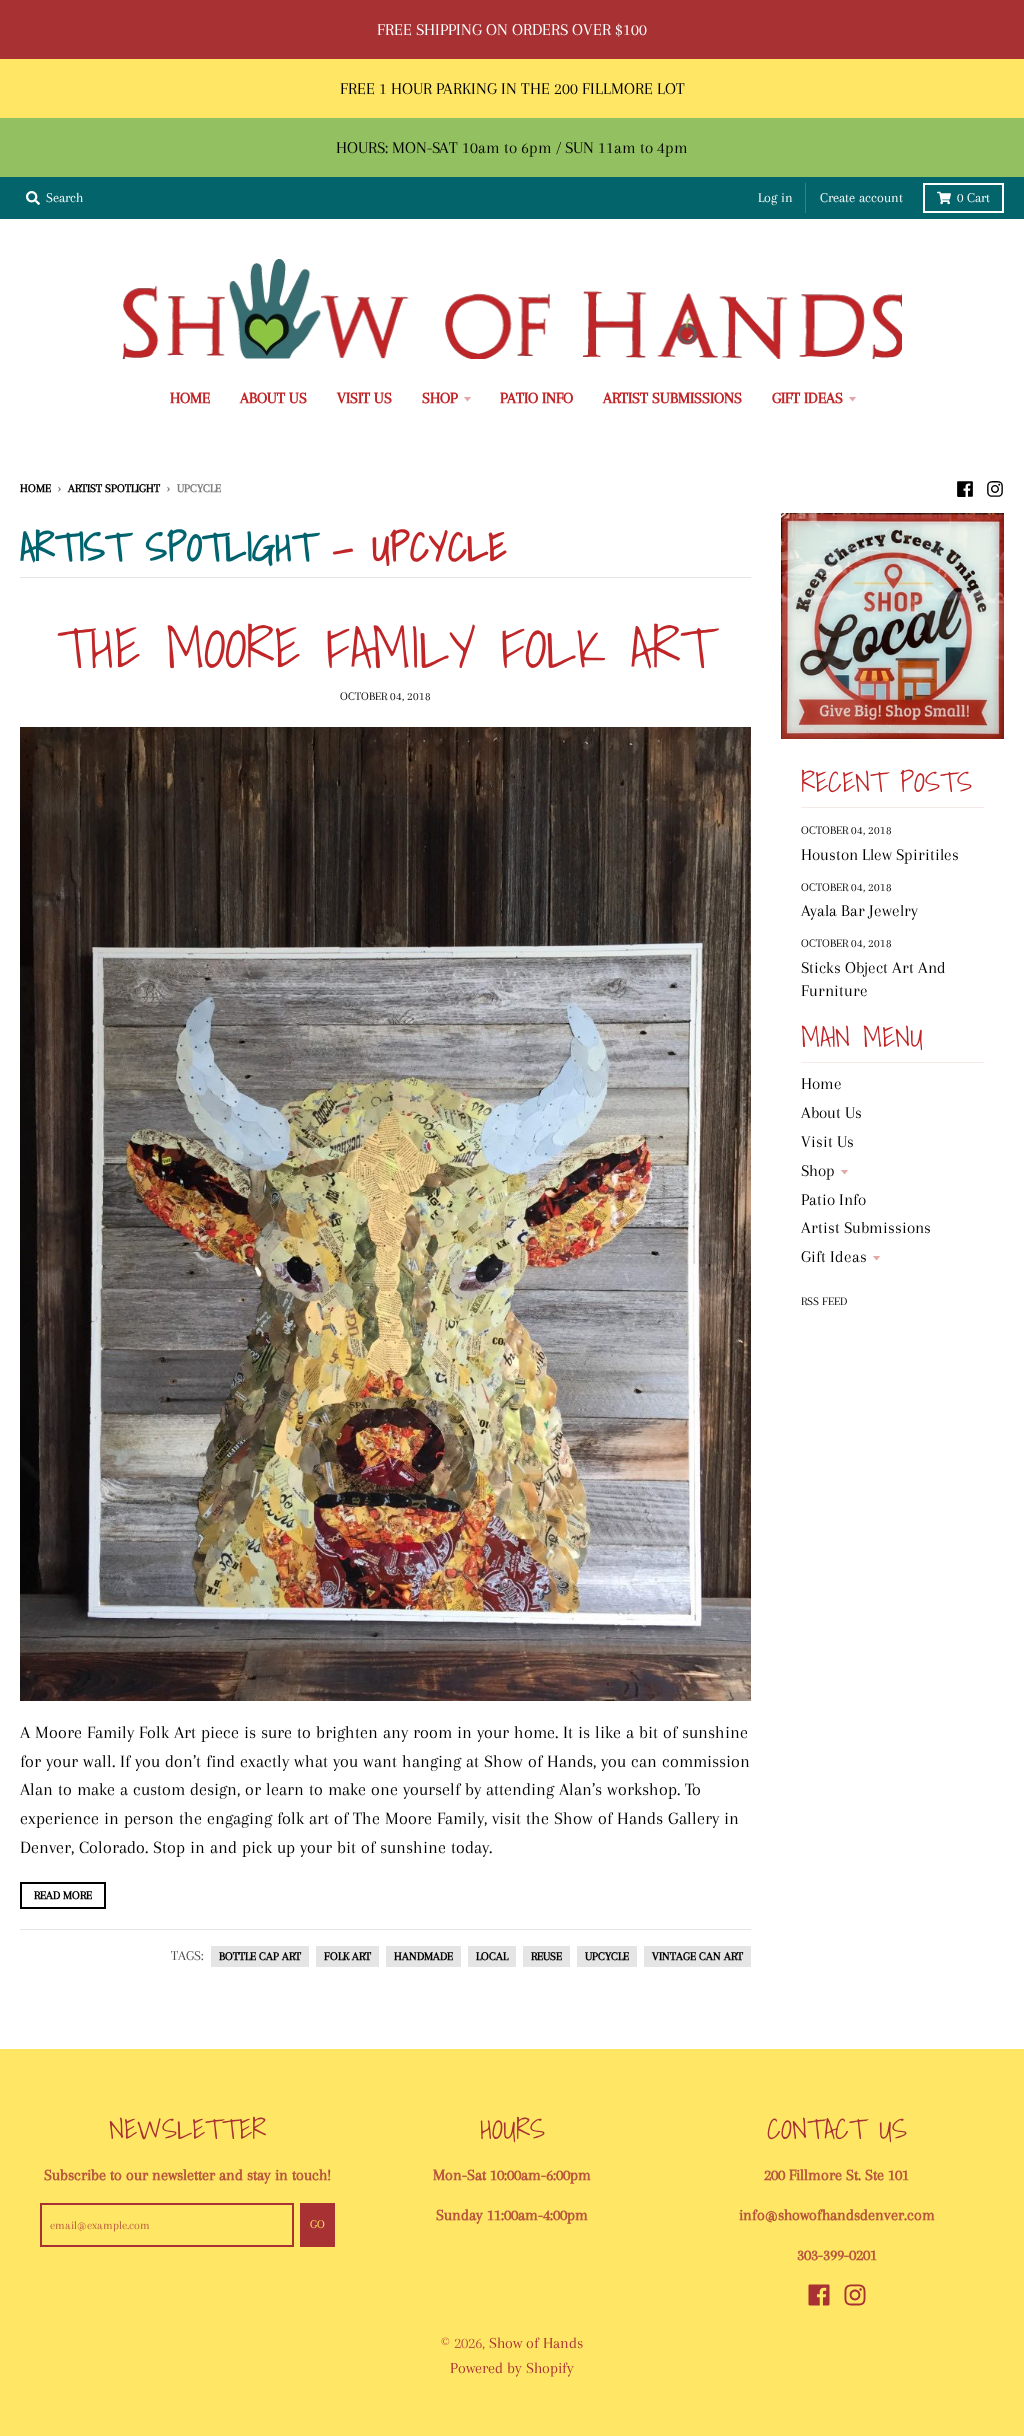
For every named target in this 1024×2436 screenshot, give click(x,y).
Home (35, 488)
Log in (775, 197)
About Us (831, 1112)
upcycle (607, 1956)
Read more (63, 1895)
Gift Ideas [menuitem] (807, 398)
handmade (423, 1956)
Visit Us (827, 1141)
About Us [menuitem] (273, 398)
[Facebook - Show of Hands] (965, 487)
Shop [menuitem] (440, 398)
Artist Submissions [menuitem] (672, 398)
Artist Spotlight (114, 488)
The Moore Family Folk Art (385, 647)
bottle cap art (260, 1956)
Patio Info (833, 1199)
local (492, 1956)
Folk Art (347, 1956)
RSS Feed (824, 1301)
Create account (861, 197)
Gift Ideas (834, 1256)
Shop (818, 1170)
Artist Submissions (866, 1227)
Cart (973, 197)
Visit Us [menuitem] (364, 398)
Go (317, 2224)
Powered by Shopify (512, 2368)
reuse (546, 1956)
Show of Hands (536, 2343)
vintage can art (697, 1956)
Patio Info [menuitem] (536, 398)
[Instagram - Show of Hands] (995, 487)
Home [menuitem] (190, 398)
